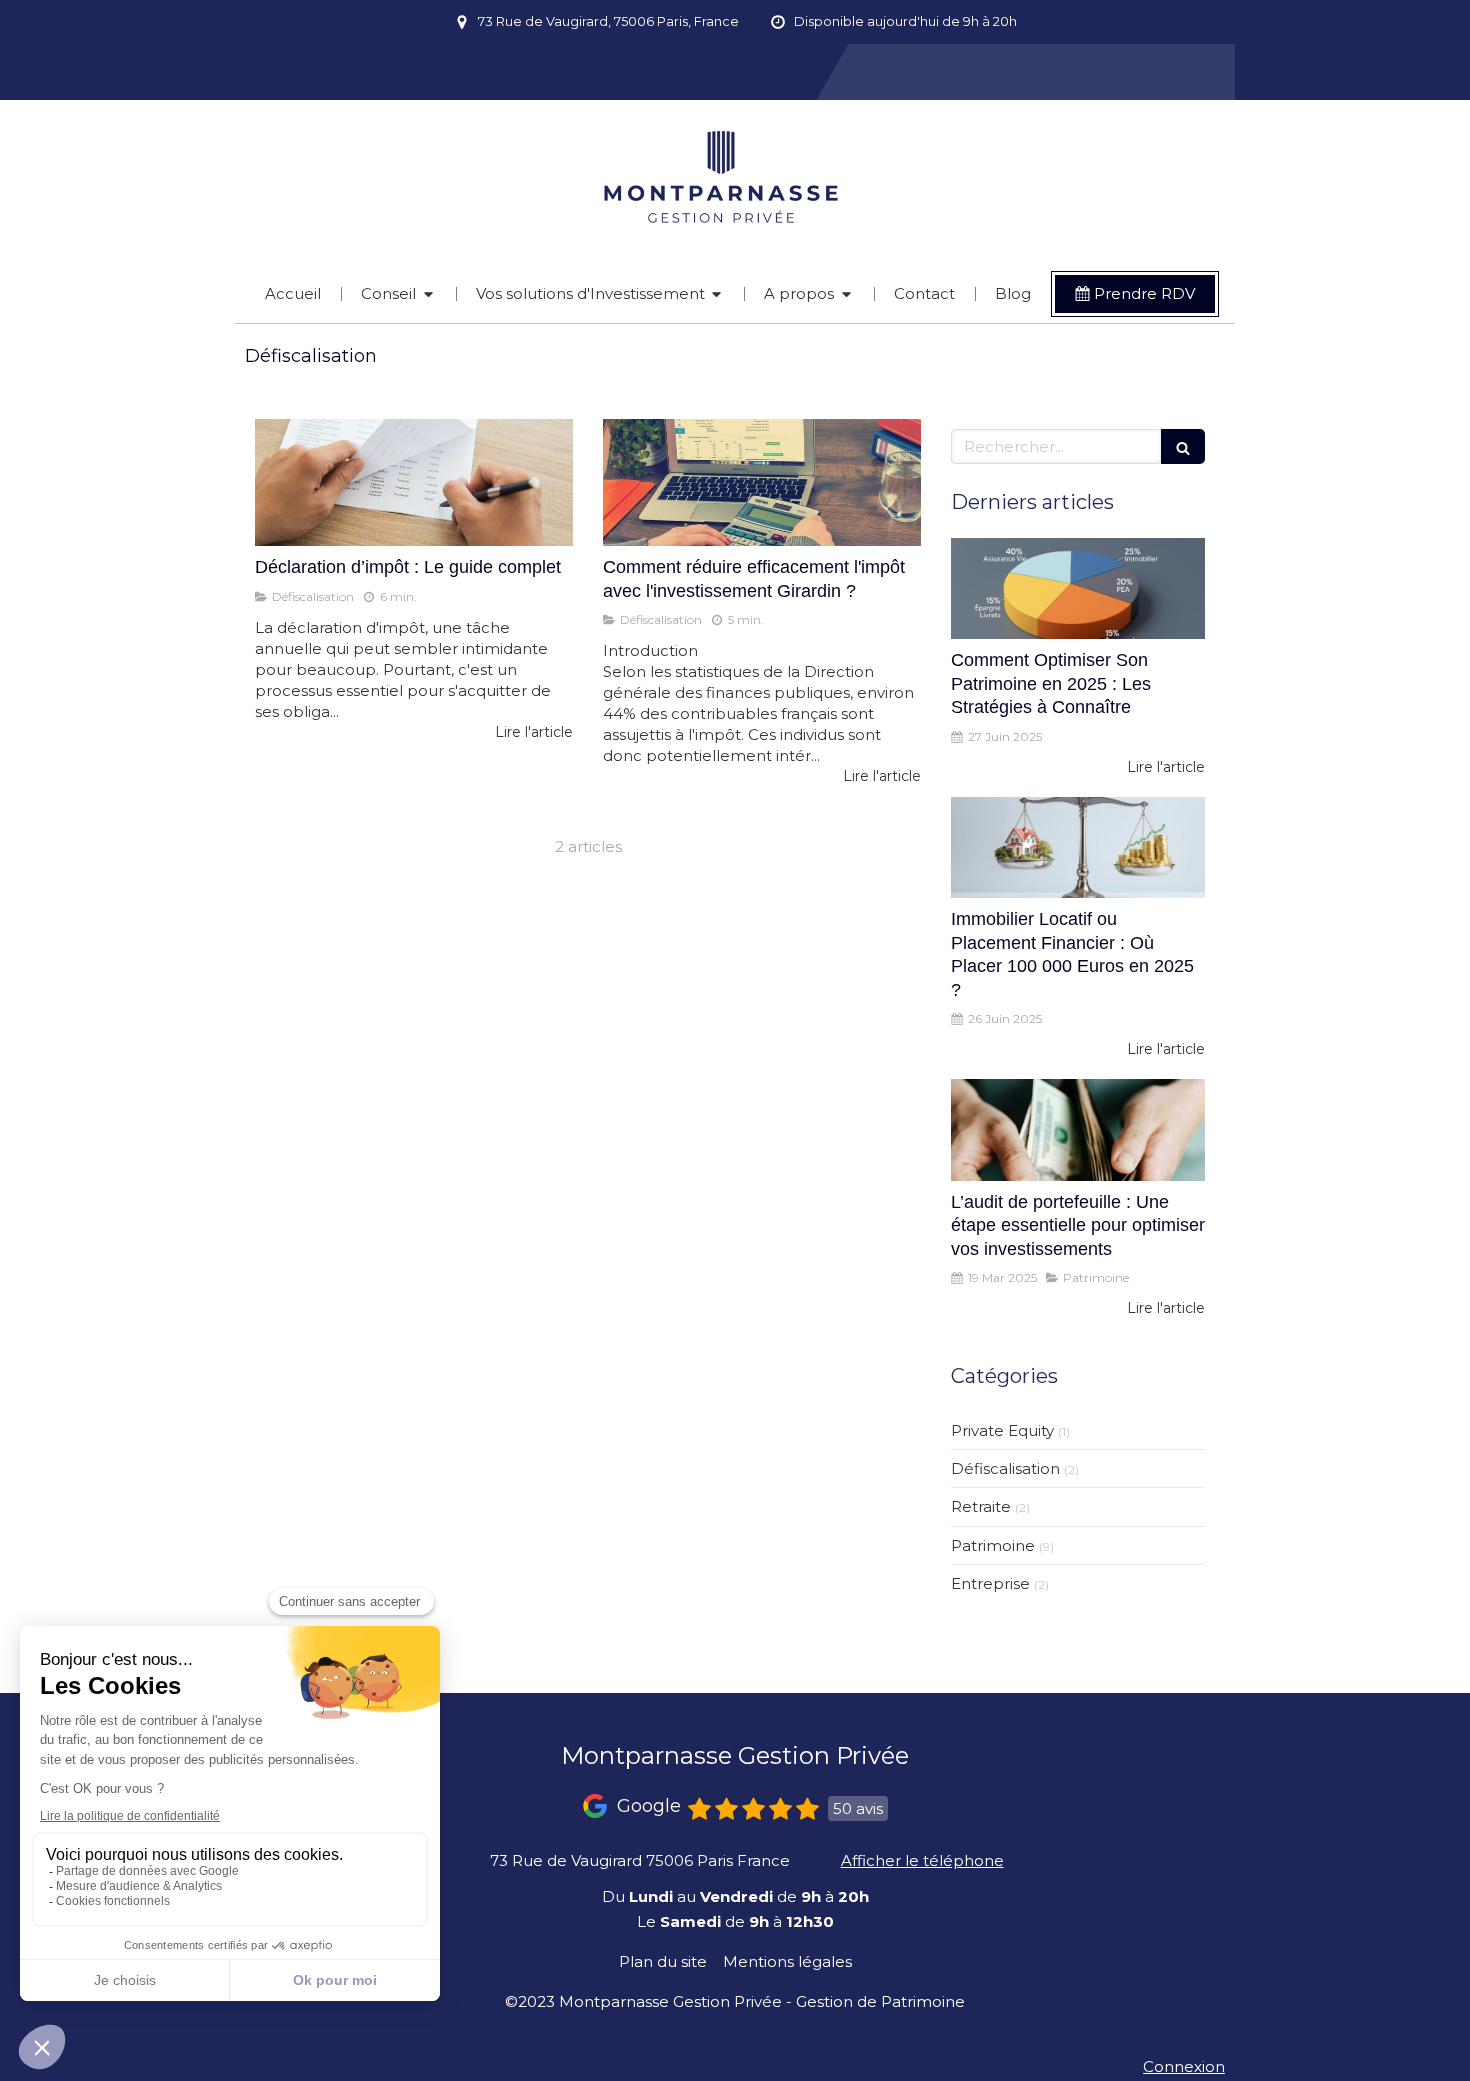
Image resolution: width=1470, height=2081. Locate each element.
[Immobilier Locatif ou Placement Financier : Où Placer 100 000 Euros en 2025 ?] (1078, 848)
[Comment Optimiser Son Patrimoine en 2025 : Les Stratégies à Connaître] (1078, 589)
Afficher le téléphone (922, 1860)
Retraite (981, 1506)
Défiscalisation (1005, 1468)
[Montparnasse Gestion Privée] (735, 262)
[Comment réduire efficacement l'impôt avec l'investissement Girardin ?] (762, 482)
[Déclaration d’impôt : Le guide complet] (414, 482)
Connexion (1184, 2066)
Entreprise (990, 1583)
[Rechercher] (1183, 446)
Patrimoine (993, 1545)
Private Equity (1002, 1430)
